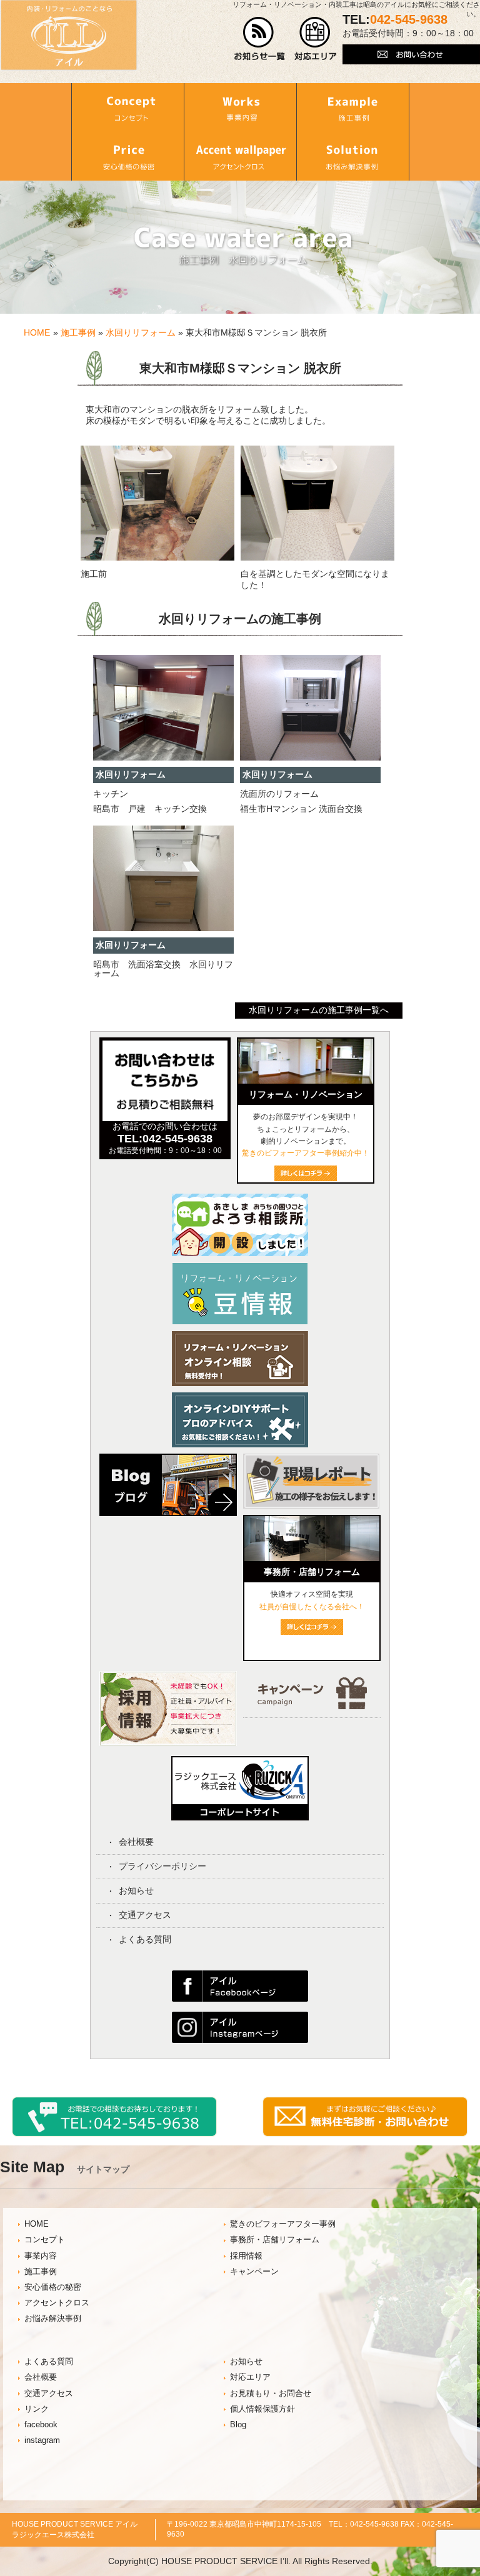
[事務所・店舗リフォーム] (312, 1558)
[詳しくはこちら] (312, 1632)
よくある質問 (145, 1939)
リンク (37, 2409)
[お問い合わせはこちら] (411, 61)
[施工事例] (353, 107)
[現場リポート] (311, 1512)
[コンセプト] (127, 107)
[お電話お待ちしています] (114, 2134)
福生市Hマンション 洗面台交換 (301, 809)
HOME (37, 332)
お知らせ (136, 1890)
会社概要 (136, 1842)
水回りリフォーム (141, 332)
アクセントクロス (57, 2303)
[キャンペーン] (312, 1706)
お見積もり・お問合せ (271, 2394)
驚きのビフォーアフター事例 (283, 2224)
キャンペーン (254, 2272)
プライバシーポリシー (162, 1866)
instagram (42, 2440)
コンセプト (45, 2240)
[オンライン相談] (240, 1383)
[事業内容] (240, 107)
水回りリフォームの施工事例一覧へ (319, 1010)
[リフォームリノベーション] (306, 1081)
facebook (41, 2425)
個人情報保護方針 (262, 2409)
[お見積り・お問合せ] (365, 2134)
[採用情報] (168, 1743)
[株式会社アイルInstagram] (240, 2040)
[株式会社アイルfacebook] (240, 1999)
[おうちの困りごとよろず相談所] (240, 1253)
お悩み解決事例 (53, 2319)
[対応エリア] (315, 57)
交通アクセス (145, 1915)
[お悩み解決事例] (353, 156)
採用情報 (246, 2256)
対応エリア (250, 2377)
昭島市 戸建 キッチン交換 (150, 809)
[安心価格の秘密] (127, 156)
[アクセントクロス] (240, 156)
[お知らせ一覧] (260, 57)
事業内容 (41, 2256)
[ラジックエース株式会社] (240, 1816)
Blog (238, 2425)
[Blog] (168, 1519)
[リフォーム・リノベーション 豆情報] (240, 1322)
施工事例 (78, 332)
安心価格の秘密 (53, 2287)
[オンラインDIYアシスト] (240, 1444)
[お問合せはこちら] (165, 1118)
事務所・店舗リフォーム (275, 2240)
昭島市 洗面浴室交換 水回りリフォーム (163, 969)
